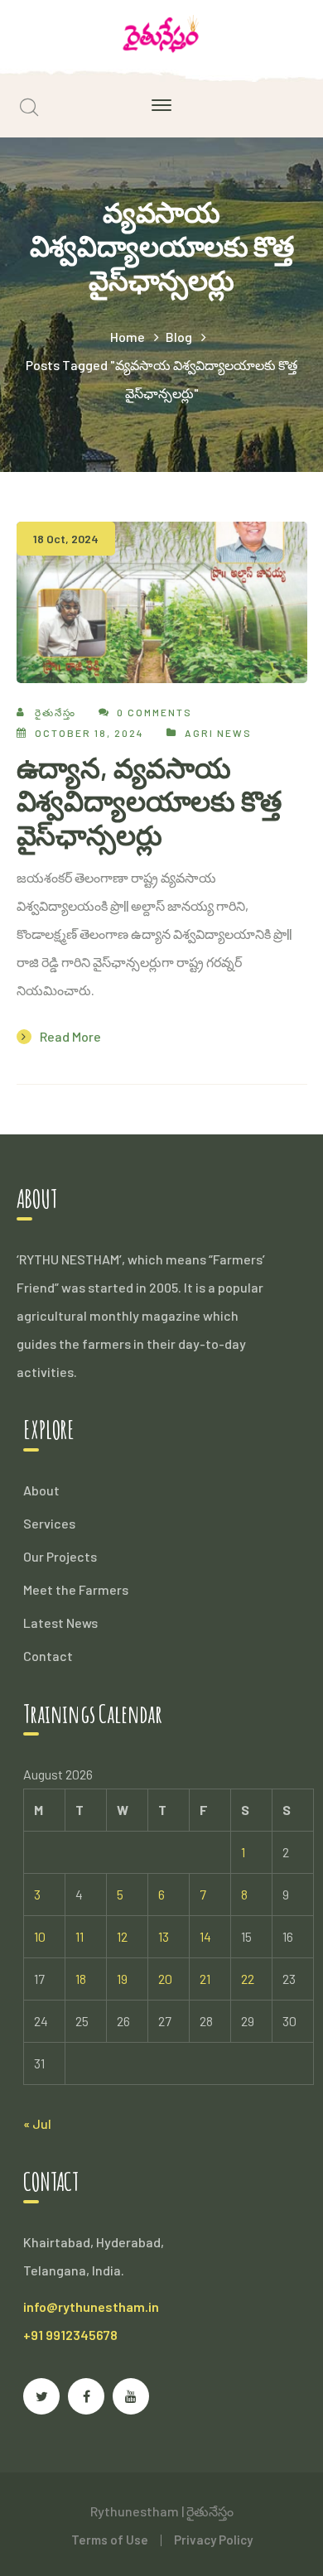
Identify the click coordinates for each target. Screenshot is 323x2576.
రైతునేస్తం (55, 712)
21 (205, 1979)
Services (49, 1523)
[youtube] (131, 2396)
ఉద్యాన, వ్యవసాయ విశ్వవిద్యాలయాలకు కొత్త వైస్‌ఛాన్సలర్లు (149, 801)
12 (122, 1936)
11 (80, 1936)
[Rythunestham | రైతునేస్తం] (162, 32)
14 (205, 1936)
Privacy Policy (213, 2540)
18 (81, 1979)
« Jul (37, 2123)
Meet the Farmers (76, 1589)
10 (40, 1936)
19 (122, 1979)
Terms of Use (110, 2540)
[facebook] (86, 2396)
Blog (179, 337)
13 (164, 1936)
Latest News (60, 1623)
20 (165, 1979)
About (41, 1490)
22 (248, 1979)
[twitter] (41, 2396)
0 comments (154, 712)
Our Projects (60, 1556)
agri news (218, 733)
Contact (48, 1656)
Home (128, 337)
